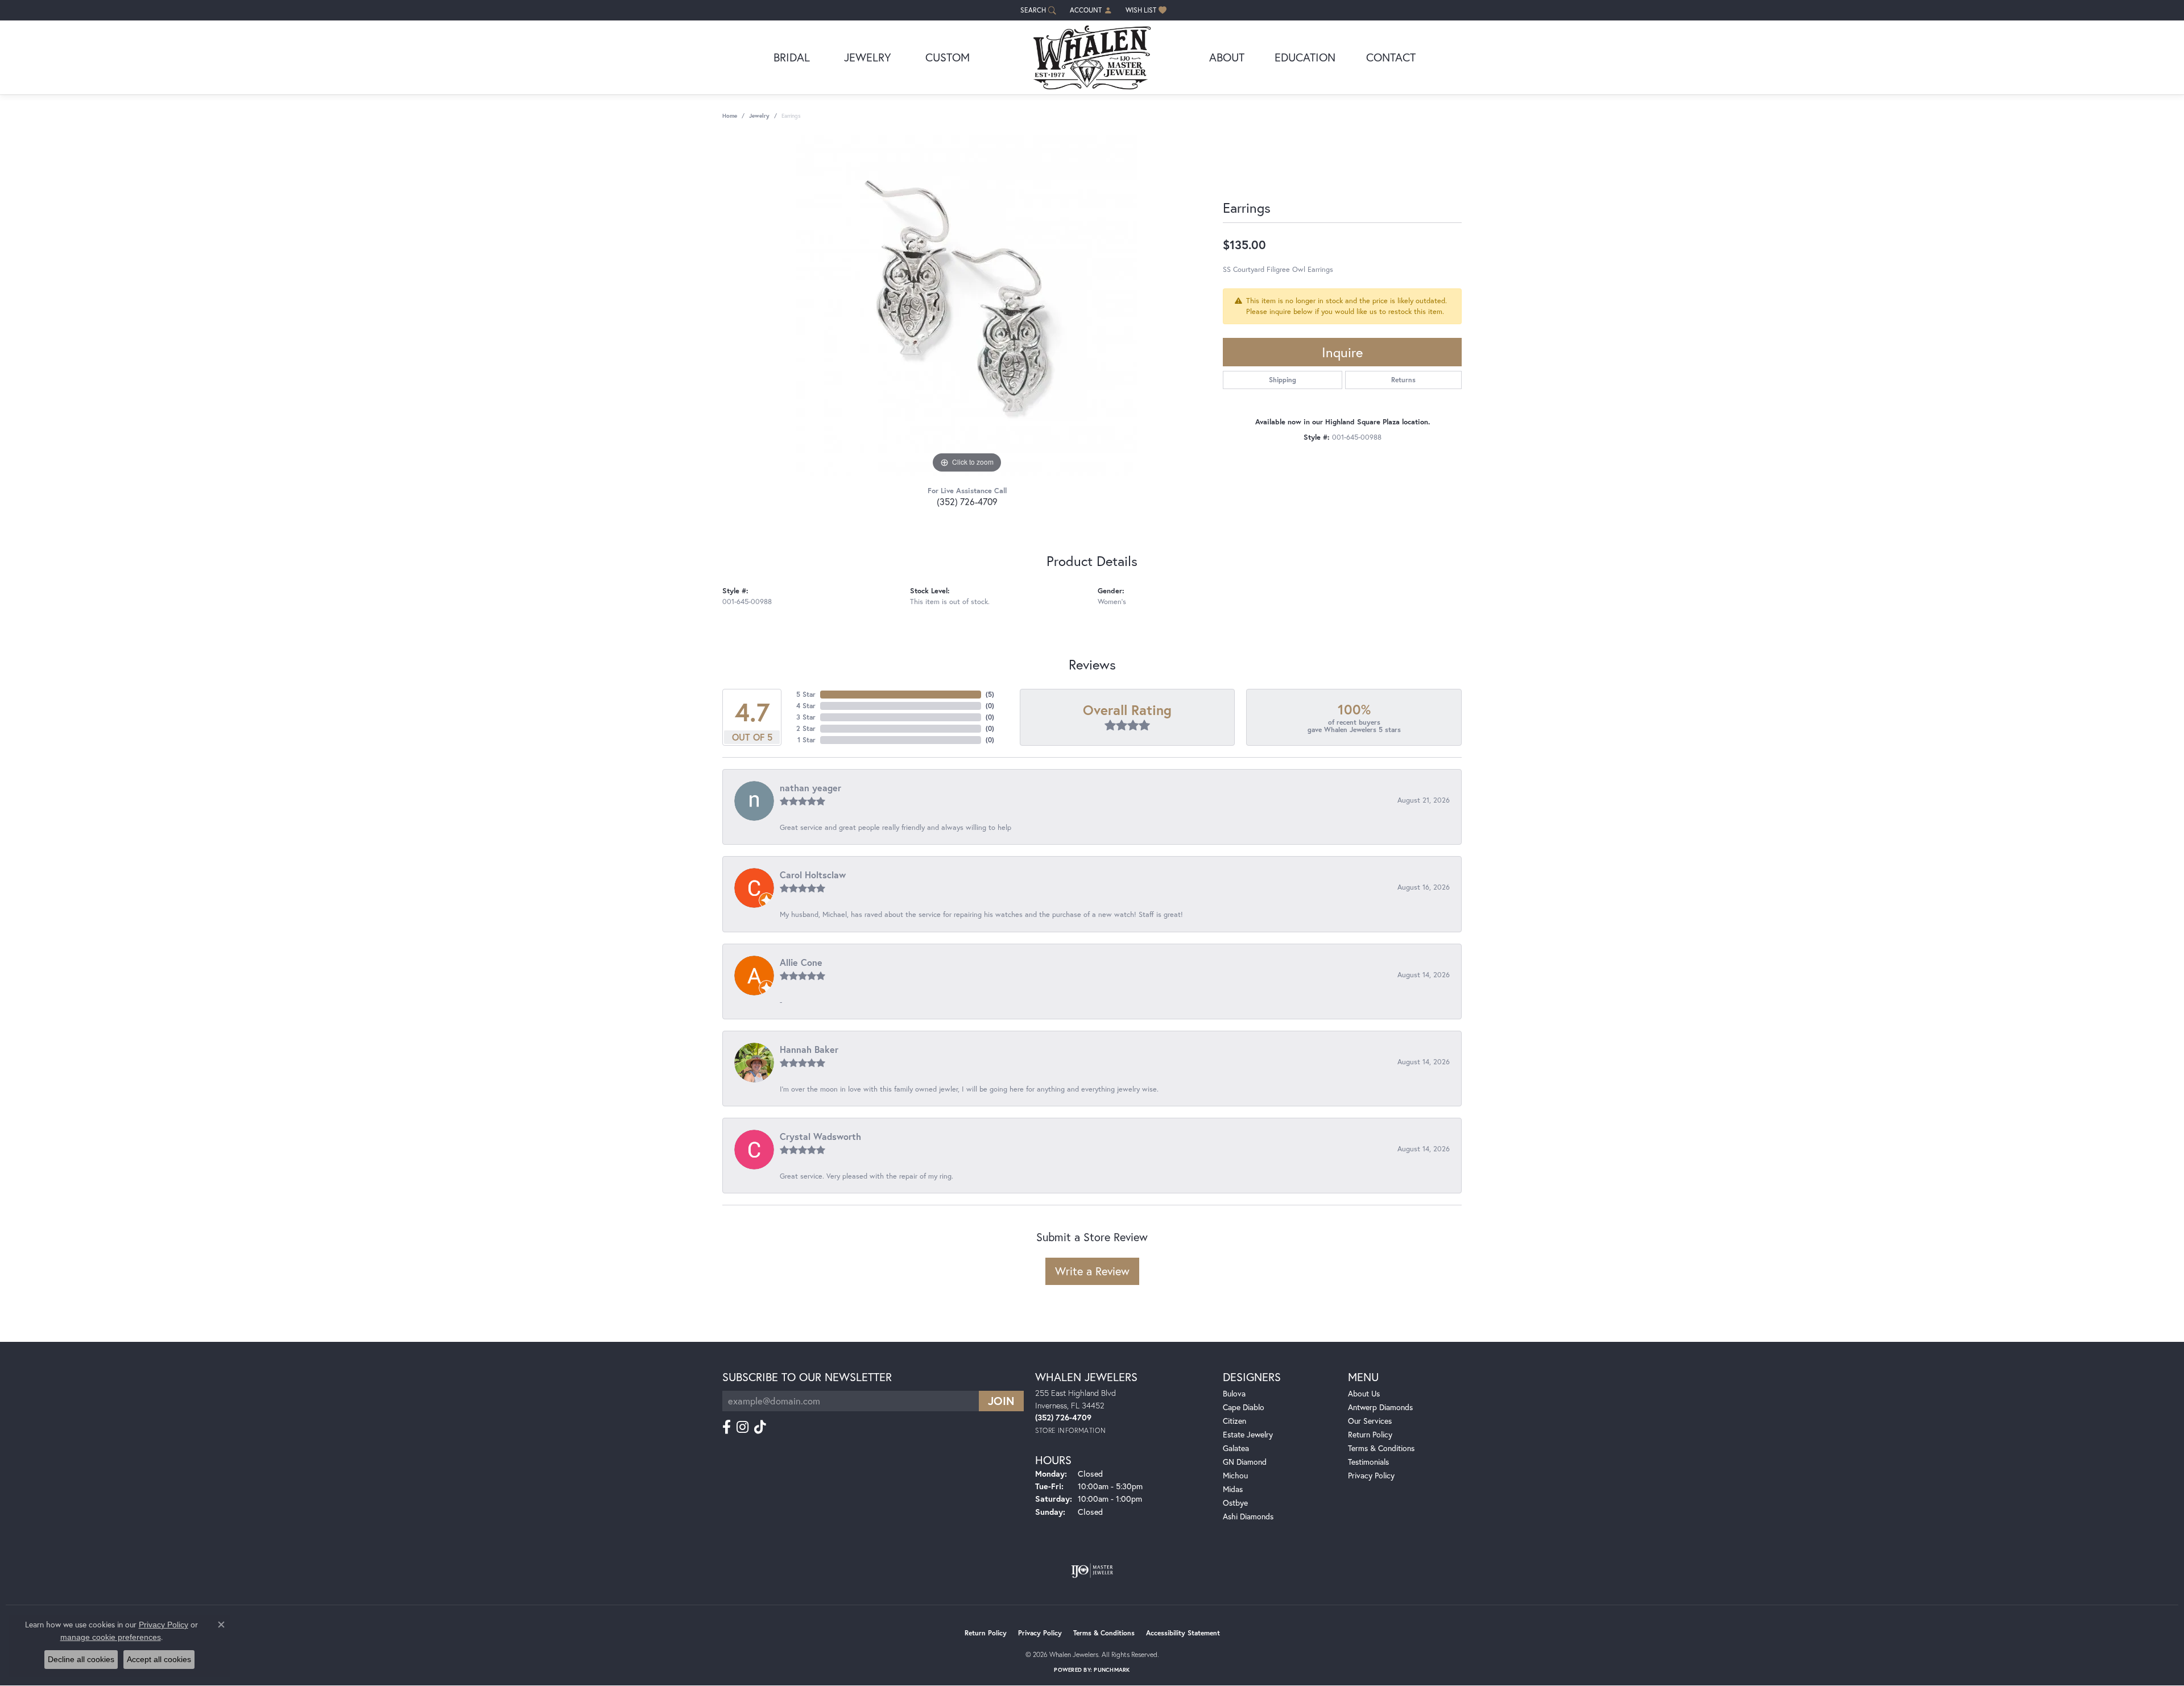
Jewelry (868, 57)
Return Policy (1370, 1434)
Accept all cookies (159, 1659)
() (990, 694)
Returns (1403, 380)
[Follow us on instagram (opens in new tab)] (743, 1427)
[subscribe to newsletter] (1001, 1401)
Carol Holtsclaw (813, 875)
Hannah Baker (809, 1049)
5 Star (806, 694)
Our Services (1370, 1421)
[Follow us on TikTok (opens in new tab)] (760, 1427)
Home (730, 116)
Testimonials (1368, 1462)
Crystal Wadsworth (820, 1136)
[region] (967, 305)
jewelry (759, 116)
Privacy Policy (1371, 1475)
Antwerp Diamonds (1380, 1407)
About (1227, 57)
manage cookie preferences (111, 1637)
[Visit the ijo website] (1092, 1571)
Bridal (792, 57)
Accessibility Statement (1183, 1633)
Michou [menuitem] (1235, 1475)
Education (1305, 57)
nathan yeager (810, 788)
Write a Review (1092, 1271)
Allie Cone (801, 962)
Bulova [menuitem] (1234, 1393)
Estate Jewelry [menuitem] (1248, 1434)
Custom (948, 57)
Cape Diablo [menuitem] (1244, 1407)
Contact (1391, 57)
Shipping (1283, 380)
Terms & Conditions (1381, 1448)
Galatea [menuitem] (1236, 1448)
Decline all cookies (81, 1659)
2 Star (806, 728)
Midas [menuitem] (1233, 1489)
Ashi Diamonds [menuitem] (1248, 1516)
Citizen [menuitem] (1234, 1421)
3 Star (806, 717)
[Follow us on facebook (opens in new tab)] (727, 1427)
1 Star (806, 740)
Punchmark (1112, 1670)
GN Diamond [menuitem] (1245, 1462)
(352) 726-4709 (967, 501)
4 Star (806, 706)
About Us (1364, 1393)
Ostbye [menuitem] (1235, 1503)
